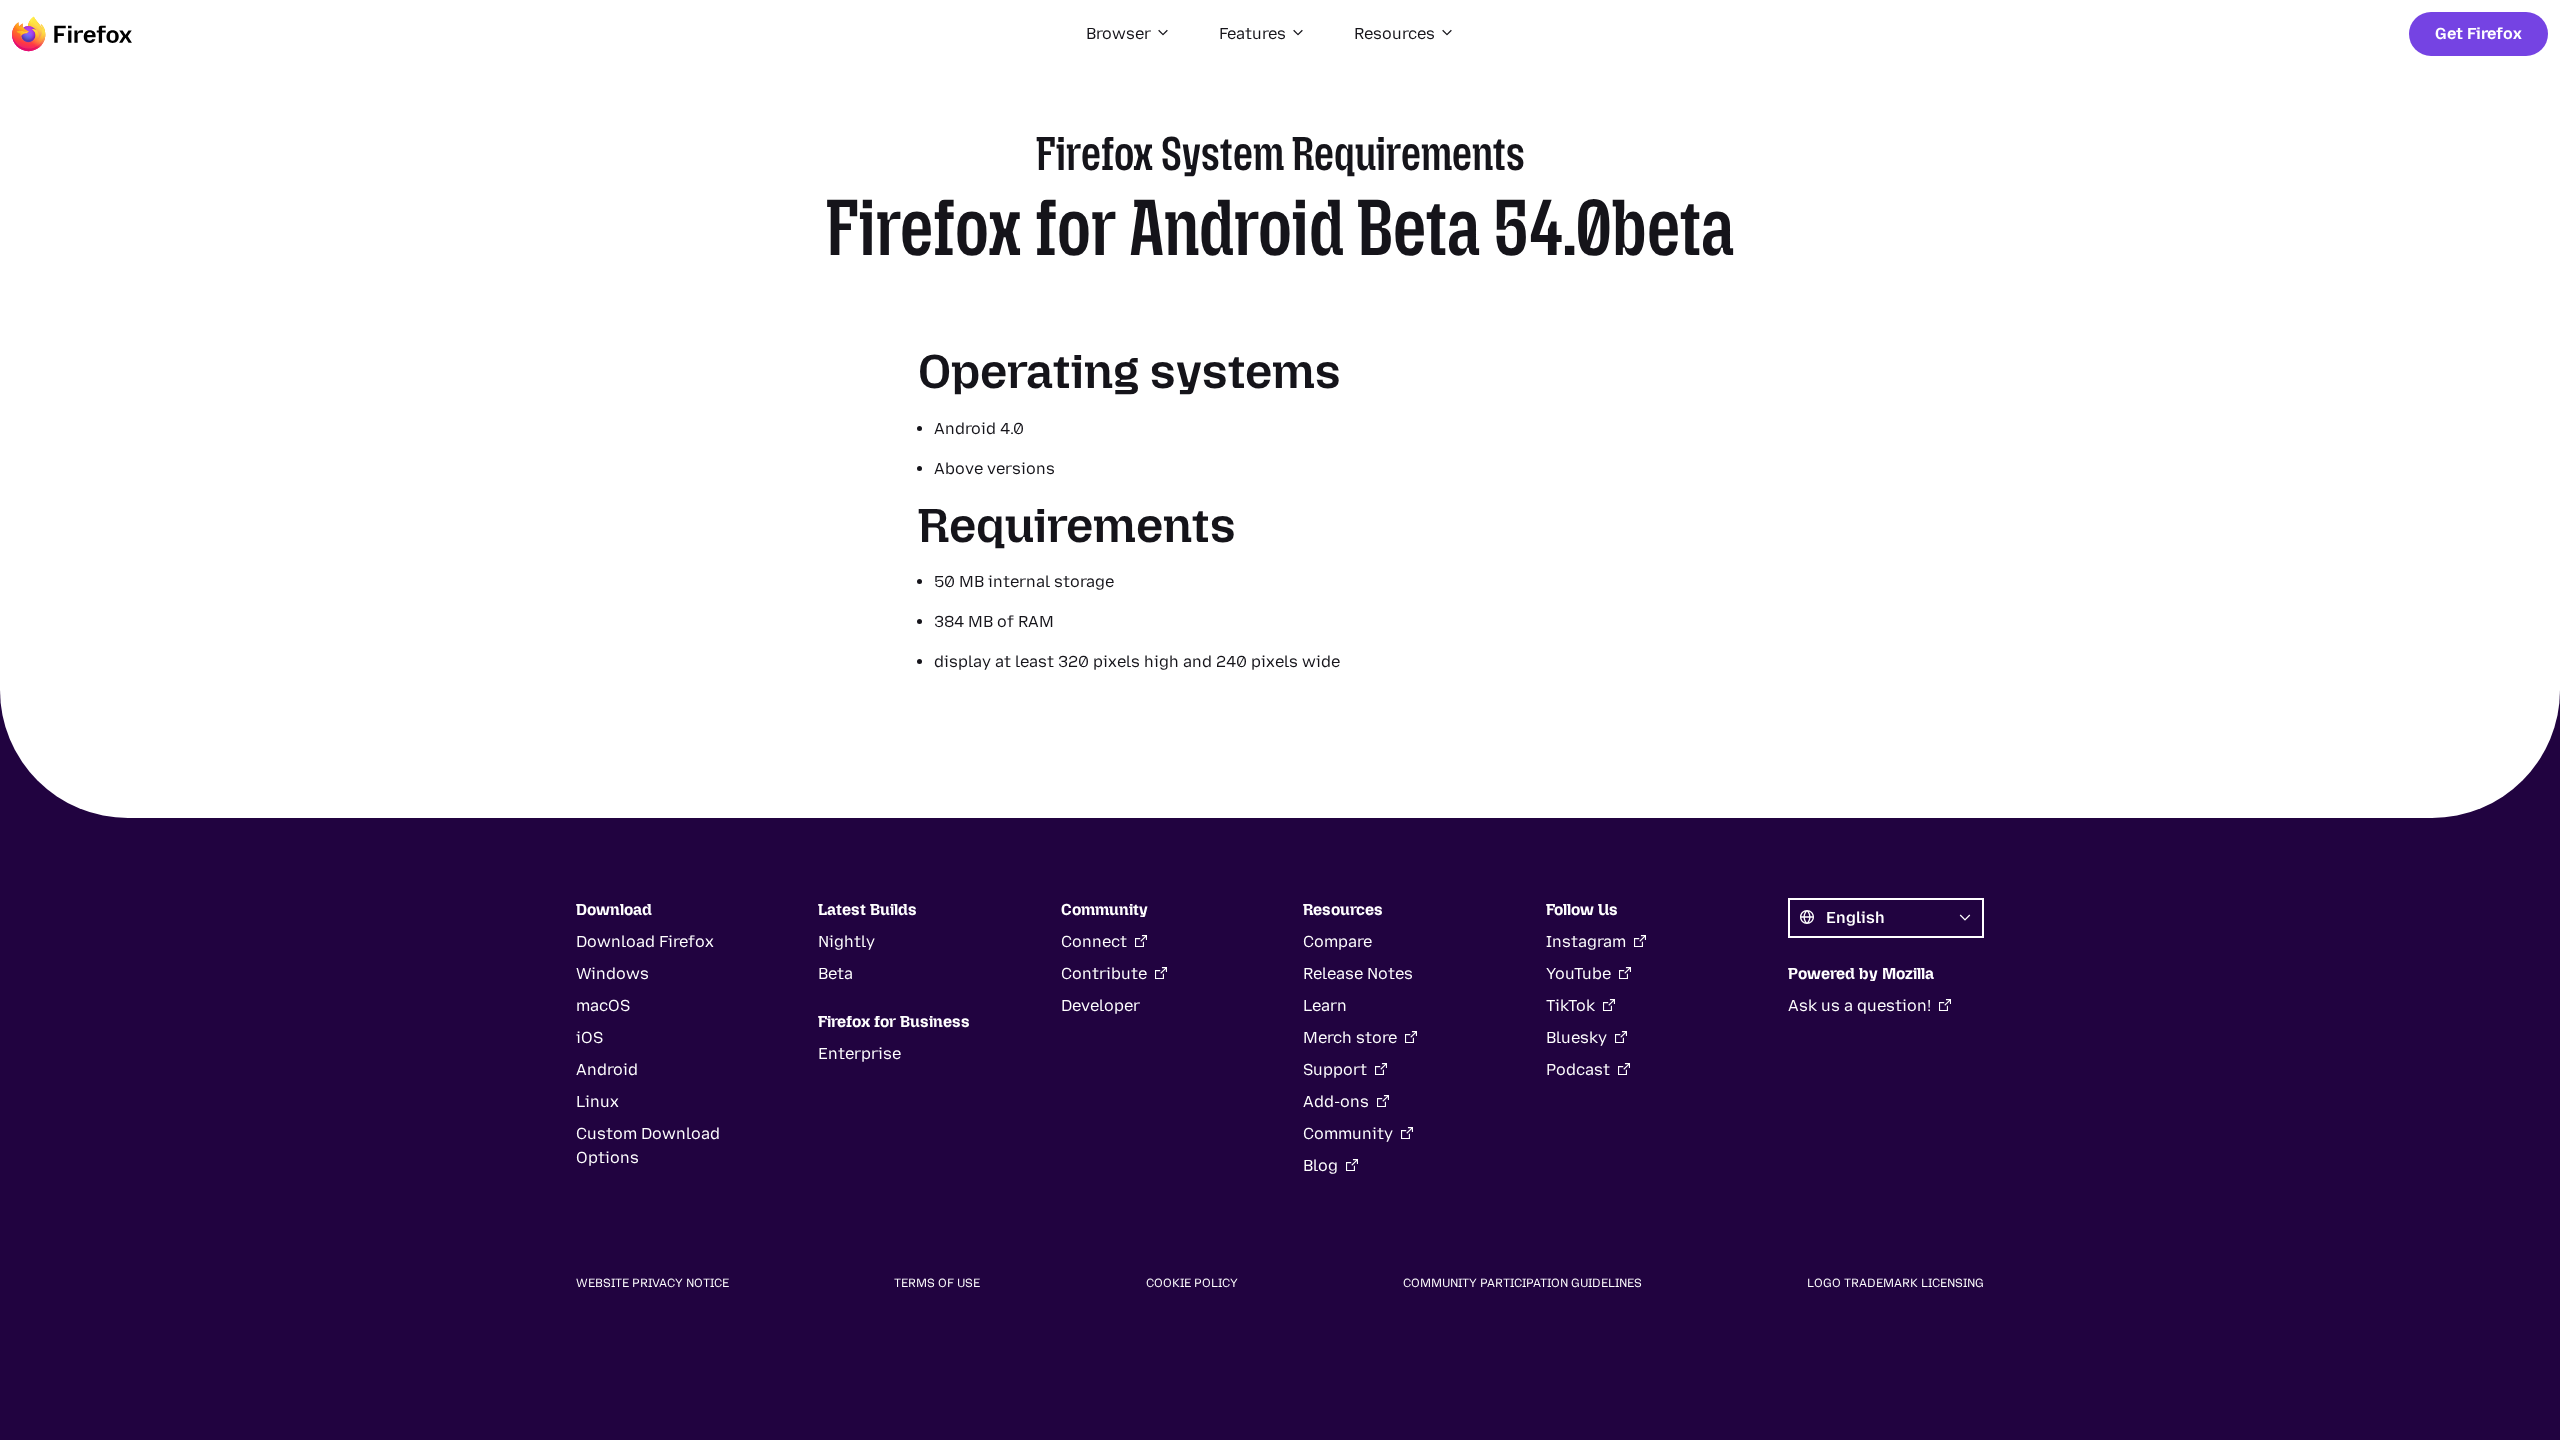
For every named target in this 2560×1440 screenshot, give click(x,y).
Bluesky (1576, 1037)
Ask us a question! (1859, 1005)
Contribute (1104, 973)
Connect (1094, 941)
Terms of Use (937, 1283)
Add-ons (1336, 1101)
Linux (597, 1101)
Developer (1100, 1005)
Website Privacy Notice (652, 1283)
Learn (1325, 1005)
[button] (1128, 34)
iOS (589, 1037)
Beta (835, 973)
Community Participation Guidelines (1522, 1283)
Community (1348, 1133)
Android (607, 1069)
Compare (1337, 941)
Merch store (1350, 1037)
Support (1335, 1069)
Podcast (1578, 1069)
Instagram (1586, 941)
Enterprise (859, 1053)
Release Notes (1358, 973)
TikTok (1570, 1005)
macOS (603, 1005)
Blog (1320, 1165)
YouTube (1578, 973)
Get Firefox (2478, 33)
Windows (612, 973)
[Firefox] (72, 34)
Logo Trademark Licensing (1895, 1283)
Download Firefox (645, 941)
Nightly (846, 941)
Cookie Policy (1192, 1283)
